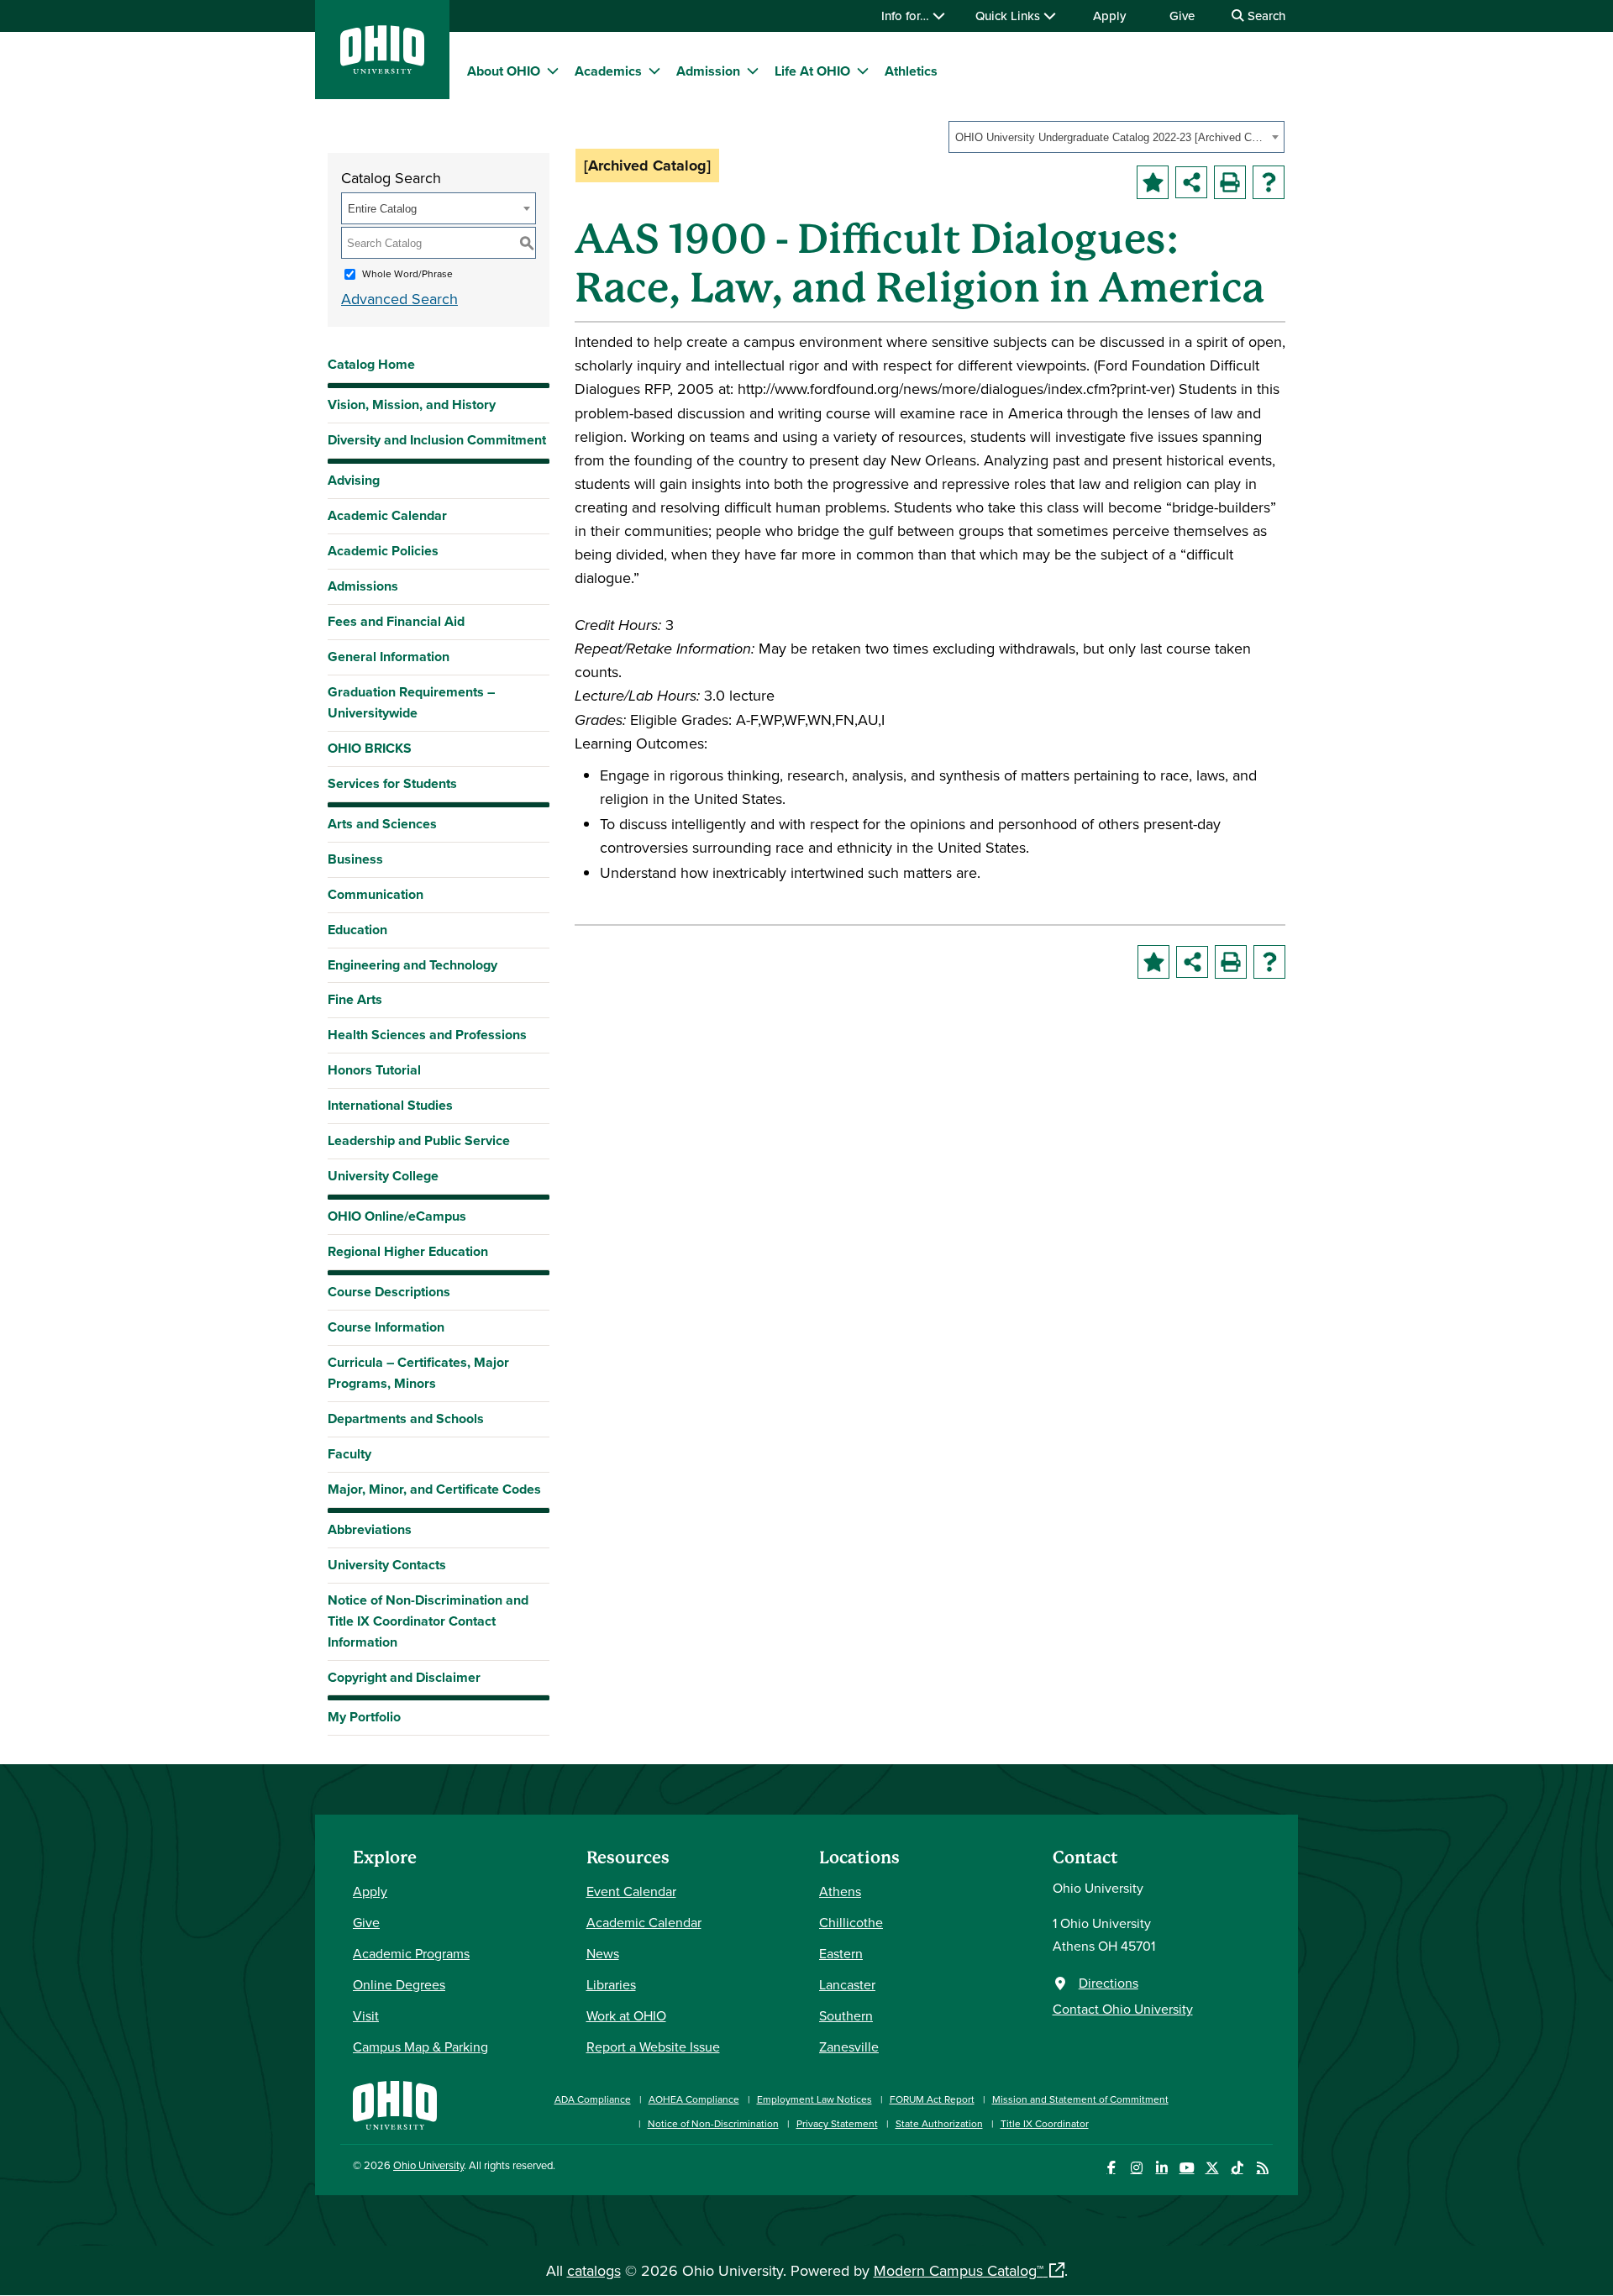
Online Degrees (399, 1984)
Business (355, 859)
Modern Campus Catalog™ (959, 2270)
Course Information (386, 1327)
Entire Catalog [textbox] (382, 209)
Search (1265, 16)
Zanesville (849, 2046)
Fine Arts (355, 999)
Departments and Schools (406, 1419)
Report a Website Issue (653, 2046)
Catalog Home (371, 364)
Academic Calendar (387, 515)
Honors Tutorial (374, 1070)
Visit (366, 2015)
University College (383, 1176)
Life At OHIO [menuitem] (812, 71)
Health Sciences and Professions (427, 1035)
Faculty (349, 1454)
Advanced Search (399, 299)
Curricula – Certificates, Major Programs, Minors (418, 1373)
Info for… (907, 16)
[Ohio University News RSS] (1262, 2168)
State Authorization (939, 2123)
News (603, 1953)
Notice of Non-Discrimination (713, 2123)
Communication (376, 894)
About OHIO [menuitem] (504, 71)
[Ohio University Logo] (382, 68)
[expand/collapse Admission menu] (753, 71)
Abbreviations (370, 1529)
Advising (354, 480)
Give (1182, 16)
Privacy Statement (837, 2123)
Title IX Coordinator (1045, 2123)
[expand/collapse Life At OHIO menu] (863, 71)
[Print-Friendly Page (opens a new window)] (1230, 182)
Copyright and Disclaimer (404, 1677)
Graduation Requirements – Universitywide (411, 702)
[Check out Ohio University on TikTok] (1237, 2168)
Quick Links (1009, 16)
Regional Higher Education (408, 1251)
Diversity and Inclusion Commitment (437, 440)
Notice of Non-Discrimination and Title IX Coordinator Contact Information (428, 1621)
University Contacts (387, 1565)
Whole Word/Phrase (407, 273)
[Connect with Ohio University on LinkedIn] (1161, 2168)
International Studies (390, 1105)
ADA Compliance (593, 2099)
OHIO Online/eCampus (397, 1216)
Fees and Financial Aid (396, 621)
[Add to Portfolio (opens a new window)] (1153, 182)
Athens (840, 1891)
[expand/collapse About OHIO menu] (553, 71)
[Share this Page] (1191, 182)
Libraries (611, 1984)
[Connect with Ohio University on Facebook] (1111, 2168)
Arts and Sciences (382, 824)
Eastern (841, 1953)
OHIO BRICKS (370, 748)
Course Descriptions (389, 1292)
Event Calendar (631, 1891)
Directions (1109, 1983)
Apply (1109, 16)
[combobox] (1116, 137)
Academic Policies (383, 551)
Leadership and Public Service (419, 1140)
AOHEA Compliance (694, 2099)
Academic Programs (411, 1953)
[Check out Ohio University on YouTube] (1187, 2168)
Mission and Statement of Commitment (1080, 2099)
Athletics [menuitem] (911, 71)
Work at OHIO (626, 2015)
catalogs (594, 2270)
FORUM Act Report (932, 2099)
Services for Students (392, 783)
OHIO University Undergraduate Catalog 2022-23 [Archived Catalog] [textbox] (1111, 137)
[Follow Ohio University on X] (1212, 2168)
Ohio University (428, 2165)
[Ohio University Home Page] (395, 2103)
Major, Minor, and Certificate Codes (434, 1489)
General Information (389, 657)
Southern (846, 2015)
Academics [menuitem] (608, 71)
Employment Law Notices (814, 2099)
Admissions (363, 586)
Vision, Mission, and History (412, 405)
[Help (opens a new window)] (1269, 182)
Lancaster (847, 1984)
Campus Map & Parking (420, 2046)
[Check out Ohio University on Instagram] (1136, 2168)
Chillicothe (851, 1922)
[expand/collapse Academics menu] (654, 71)
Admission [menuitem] (708, 71)
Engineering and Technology (412, 965)
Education (357, 930)
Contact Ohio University (1123, 2009)
